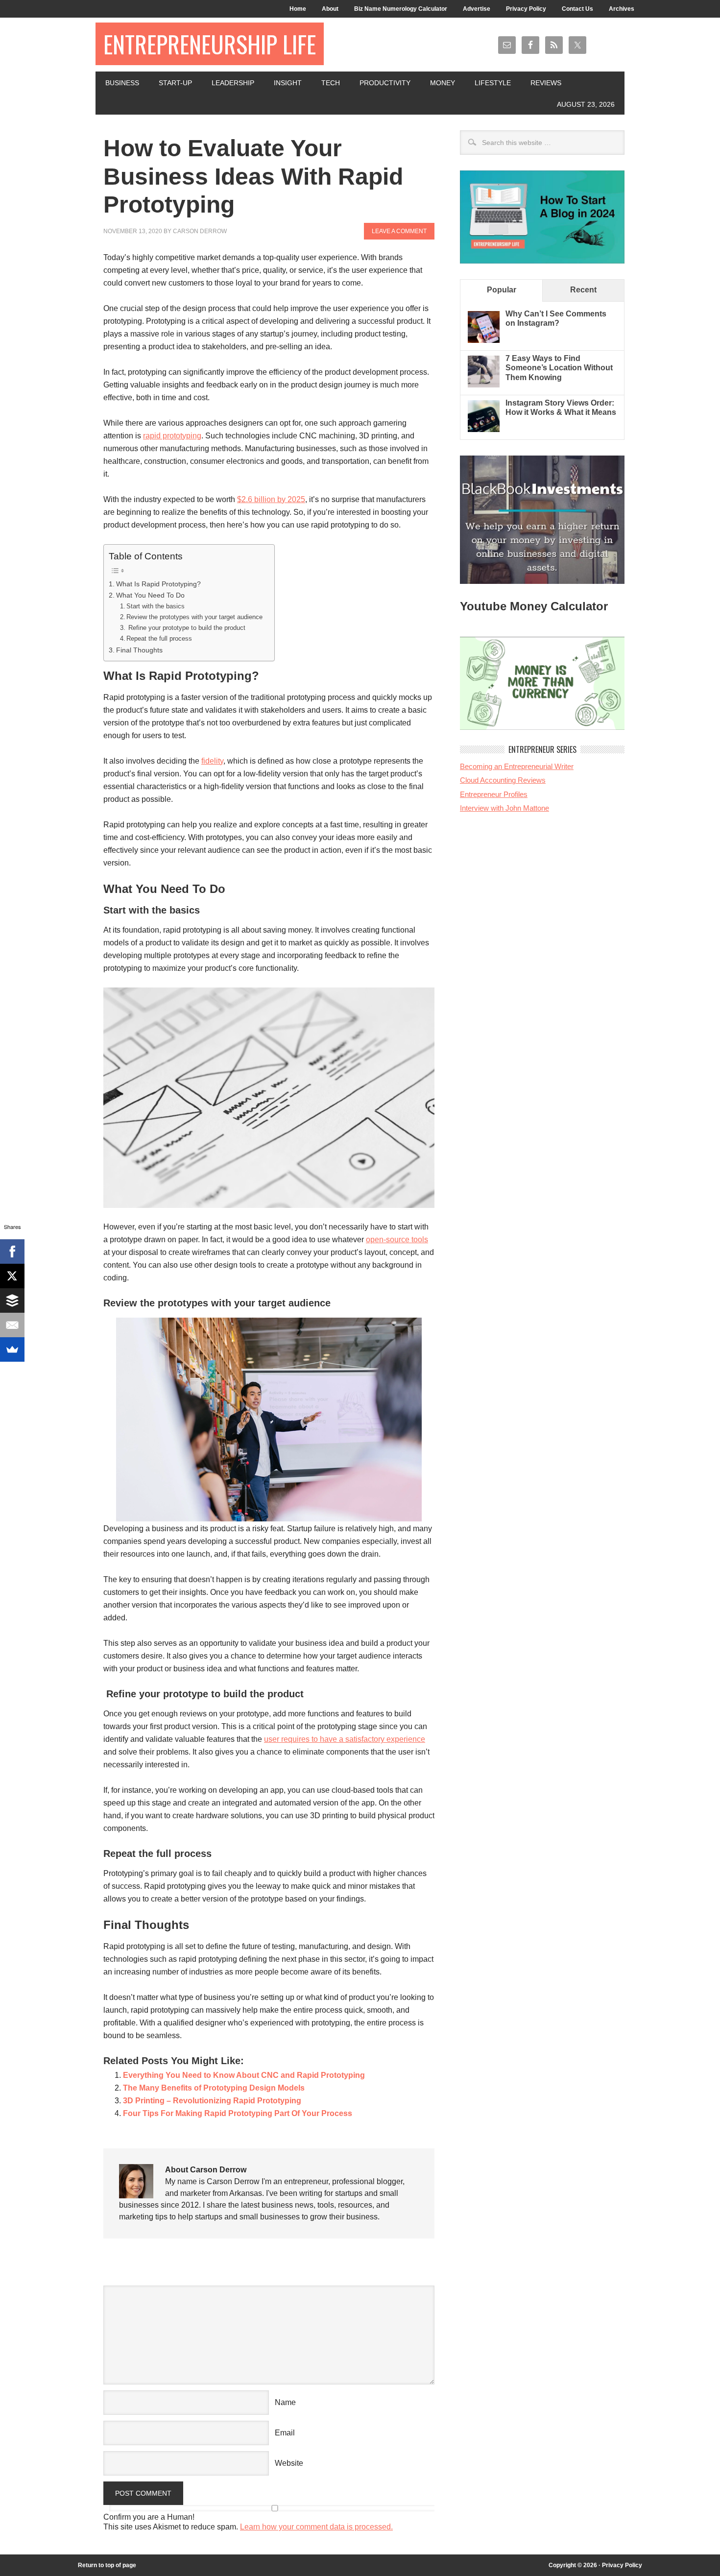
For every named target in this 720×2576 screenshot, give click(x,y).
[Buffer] (12, 1300)
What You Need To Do (150, 595)
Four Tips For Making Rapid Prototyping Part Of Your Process (238, 2113)
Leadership (233, 83)
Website (289, 2463)
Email (285, 2433)
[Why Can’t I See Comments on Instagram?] (484, 340)
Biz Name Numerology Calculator (401, 9)
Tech (331, 83)
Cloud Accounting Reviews (503, 780)
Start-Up (175, 83)
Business (122, 83)
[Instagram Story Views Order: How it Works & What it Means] (484, 429)
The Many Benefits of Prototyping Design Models (214, 2088)
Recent (583, 290)
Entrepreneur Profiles (494, 794)
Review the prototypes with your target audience (195, 617)
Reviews (546, 83)
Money (443, 83)
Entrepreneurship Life (210, 44)
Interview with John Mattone (504, 808)
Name (285, 2402)
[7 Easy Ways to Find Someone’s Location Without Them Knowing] (484, 385)
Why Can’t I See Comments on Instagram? (556, 318)
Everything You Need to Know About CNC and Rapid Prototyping (244, 2075)
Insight (288, 83)
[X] (12, 1276)
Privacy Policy (526, 9)
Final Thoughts (139, 650)
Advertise (477, 9)
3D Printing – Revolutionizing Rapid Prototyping (212, 2101)
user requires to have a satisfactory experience (345, 1739)
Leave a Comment (399, 231)
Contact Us (577, 9)
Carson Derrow (200, 231)
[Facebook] (12, 1252)
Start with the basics (156, 606)
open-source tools (397, 1240)
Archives (622, 9)
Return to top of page (107, 2565)
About (330, 9)
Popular (502, 290)
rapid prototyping (172, 436)
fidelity (212, 761)
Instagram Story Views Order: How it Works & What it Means (561, 408)
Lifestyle (493, 83)
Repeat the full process (159, 638)
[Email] (12, 1325)
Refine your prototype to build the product (187, 628)
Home (298, 9)
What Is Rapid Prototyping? (158, 584)
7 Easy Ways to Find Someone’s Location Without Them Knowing (559, 368)
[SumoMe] (12, 1349)
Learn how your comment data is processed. (316, 2527)
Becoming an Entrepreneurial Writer (517, 766)
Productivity (385, 83)
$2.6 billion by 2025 (271, 499)
